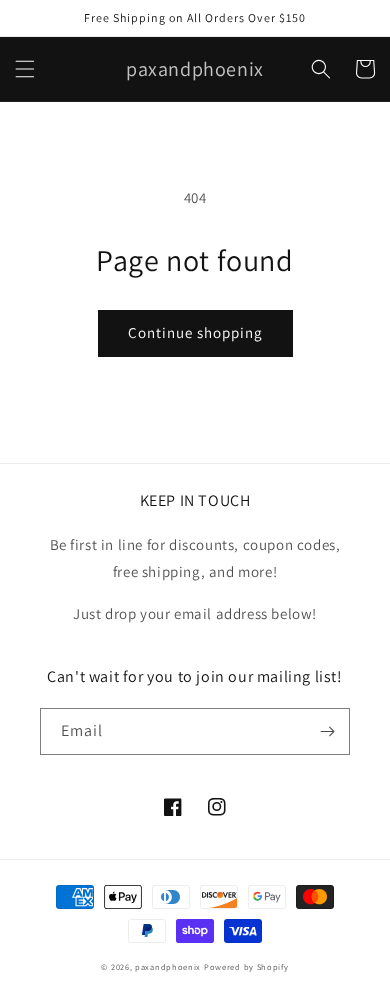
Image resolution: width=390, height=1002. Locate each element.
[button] (25, 69)
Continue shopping (195, 332)
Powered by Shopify (246, 966)
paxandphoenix (168, 966)
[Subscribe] (327, 731)
